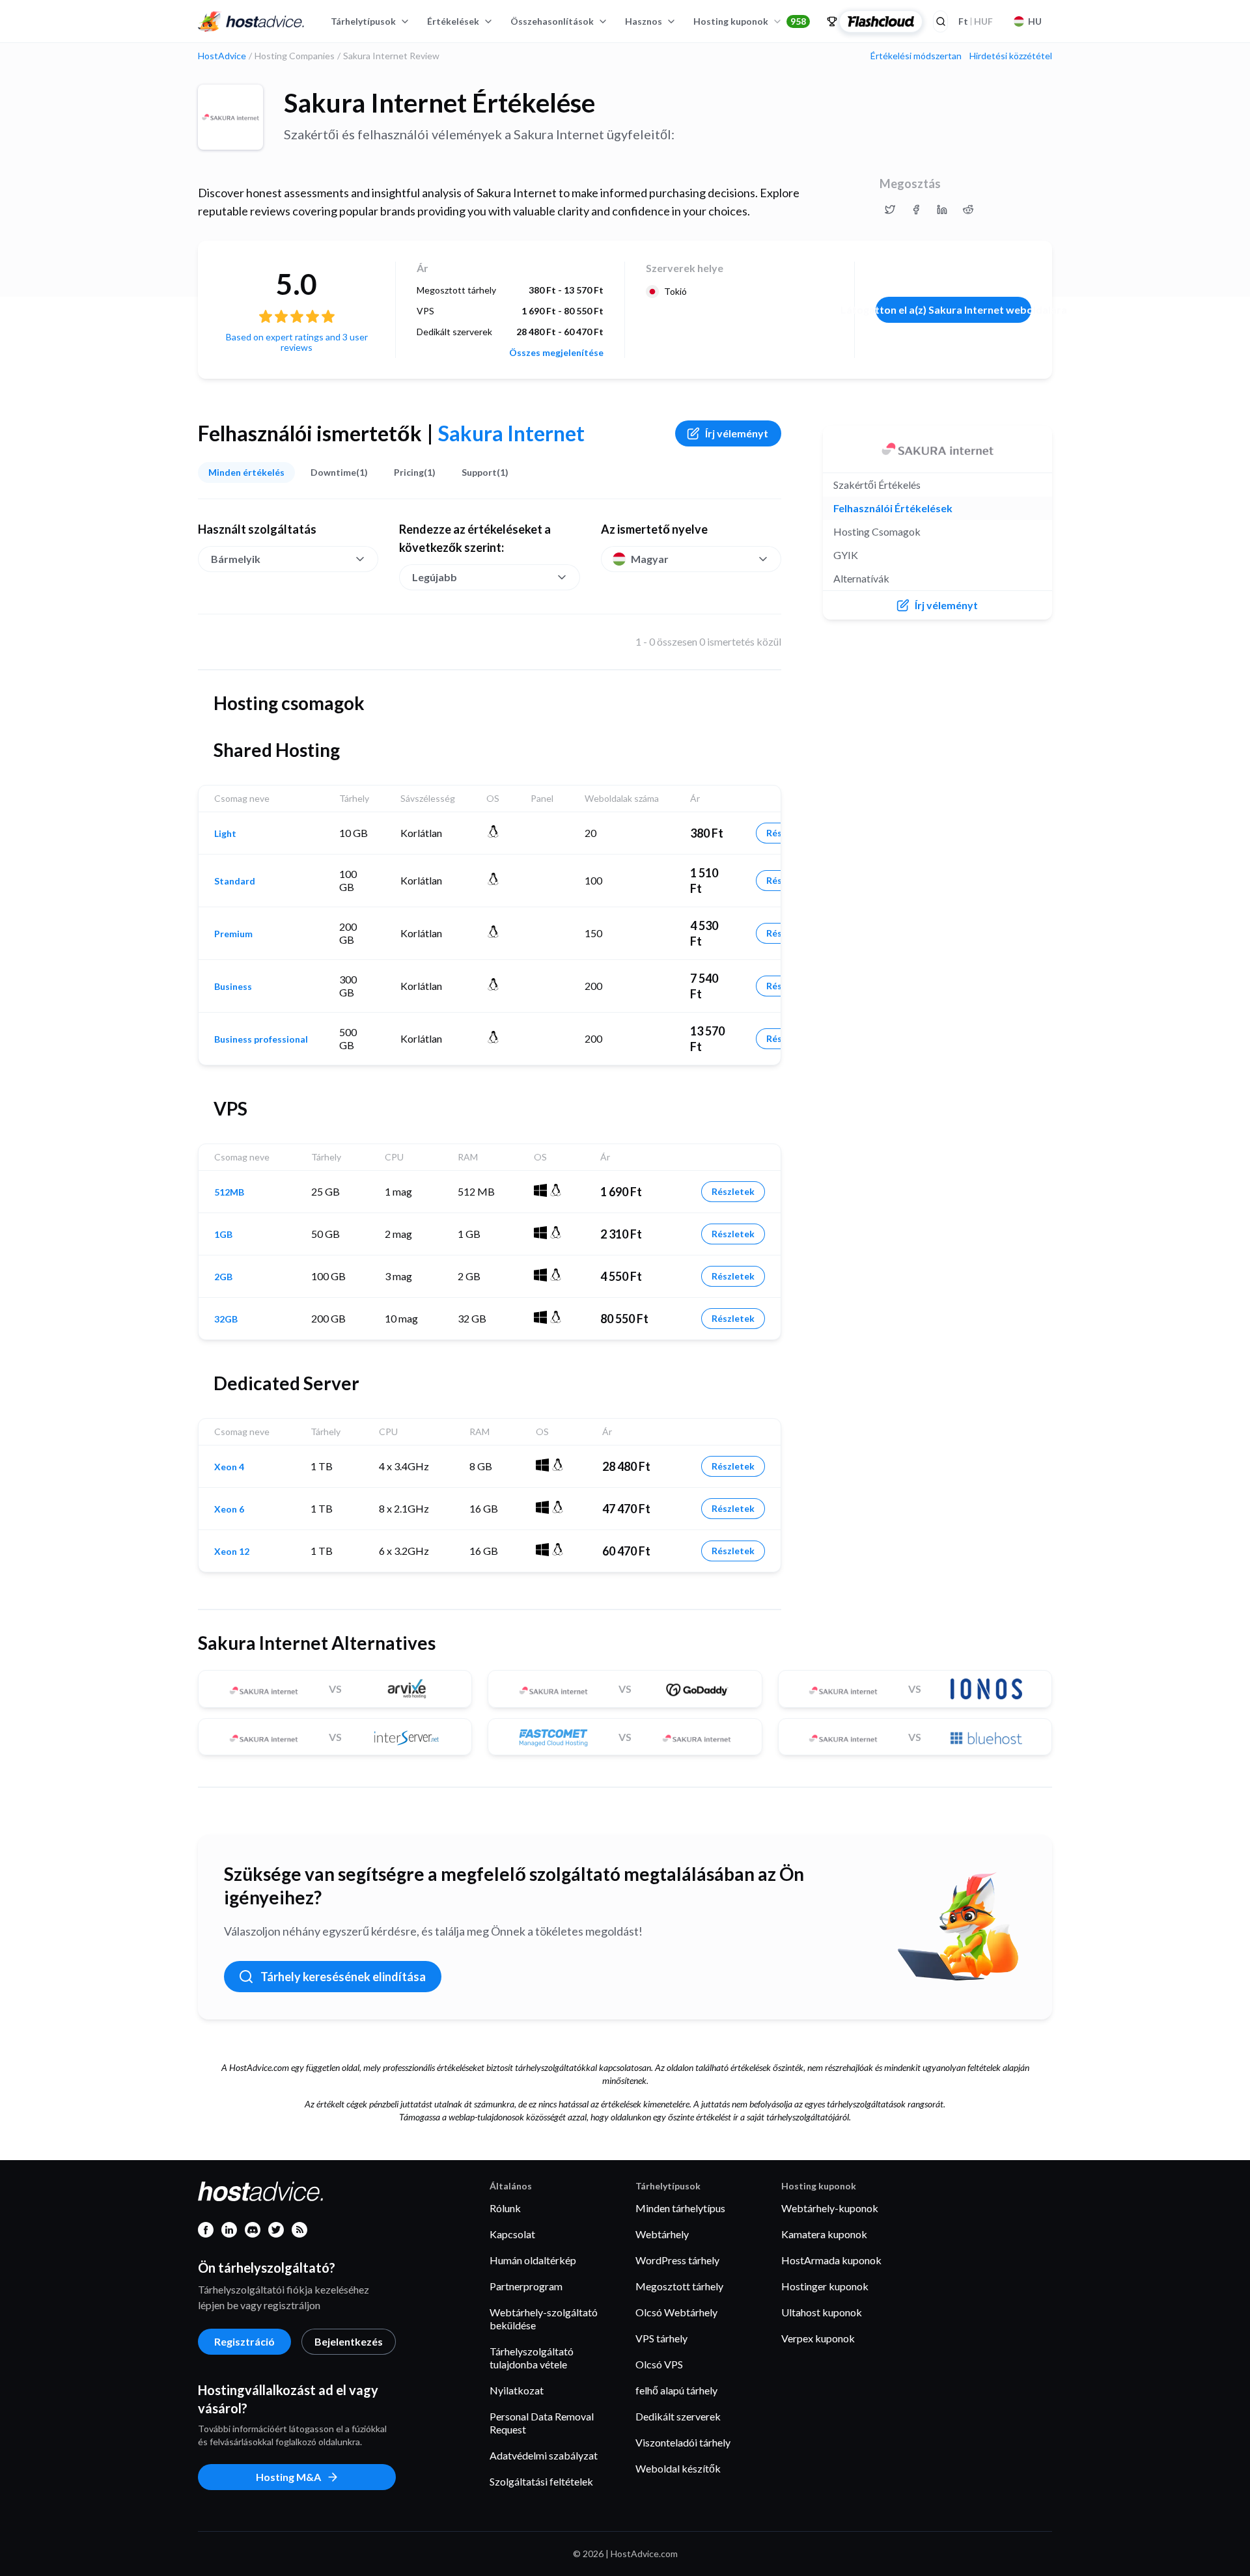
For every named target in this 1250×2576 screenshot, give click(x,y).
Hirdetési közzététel (1011, 56)
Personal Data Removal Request (542, 2423)
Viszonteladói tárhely (683, 2442)
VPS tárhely (661, 2338)
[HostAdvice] (251, 21)
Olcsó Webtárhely (676, 2312)
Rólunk (505, 2208)
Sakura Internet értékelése (439, 103)
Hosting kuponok (750, 21)
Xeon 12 (232, 1552)
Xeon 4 (229, 1467)
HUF (976, 21)
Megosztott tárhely (679, 2286)
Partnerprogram (526, 2286)
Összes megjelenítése (556, 353)
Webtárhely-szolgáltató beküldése (544, 2319)
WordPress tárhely (677, 2260)
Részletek (733, 1191)
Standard (235, 881)
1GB (223, 1235)
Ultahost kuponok (822, 2312)
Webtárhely (662, 2234)
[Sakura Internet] (230, 117)
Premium (233, 934)
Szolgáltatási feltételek (541, 2481)
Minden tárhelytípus (680, 2208)
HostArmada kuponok (831, 2260)
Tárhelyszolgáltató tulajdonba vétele (532, 2358)
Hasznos (644, 21)
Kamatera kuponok (824, 2234)
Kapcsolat (512, 2234)
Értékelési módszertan (916, 56)
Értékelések (453, 21)
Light (225, 834)
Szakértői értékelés (877, 485)
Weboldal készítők (678, 2468)
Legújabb (435, 577)
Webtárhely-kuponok (830, 2208)
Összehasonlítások (552, 21)
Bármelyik (236, 559)
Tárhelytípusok (363, 21)
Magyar (650, 559)
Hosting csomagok (877, 531)
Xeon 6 (229, 1509)
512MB (229, 1192)
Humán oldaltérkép (533, 2260)
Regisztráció (244, 2341)
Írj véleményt (737, 433)
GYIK (846, 555)
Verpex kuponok (818, 2338)
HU (1035, 21)
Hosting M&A (288, 2477)
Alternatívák (861, 578)
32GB (226, 1319)
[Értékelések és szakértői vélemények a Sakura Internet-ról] (890, 210)
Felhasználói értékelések (893, 508)
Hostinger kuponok (825, 2286)
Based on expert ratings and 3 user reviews (297, 342)
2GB (223, 1277)
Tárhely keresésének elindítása (343, 1977)
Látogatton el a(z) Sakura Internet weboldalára (953, 309)
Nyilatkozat (517, 2390)
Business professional (261, 1039)
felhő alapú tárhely (676, 2390)
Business (233, 987)
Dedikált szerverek (678, 2416)
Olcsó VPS (659, 2364)
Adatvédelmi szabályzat (544, 2455)
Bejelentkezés (349, 2341)
